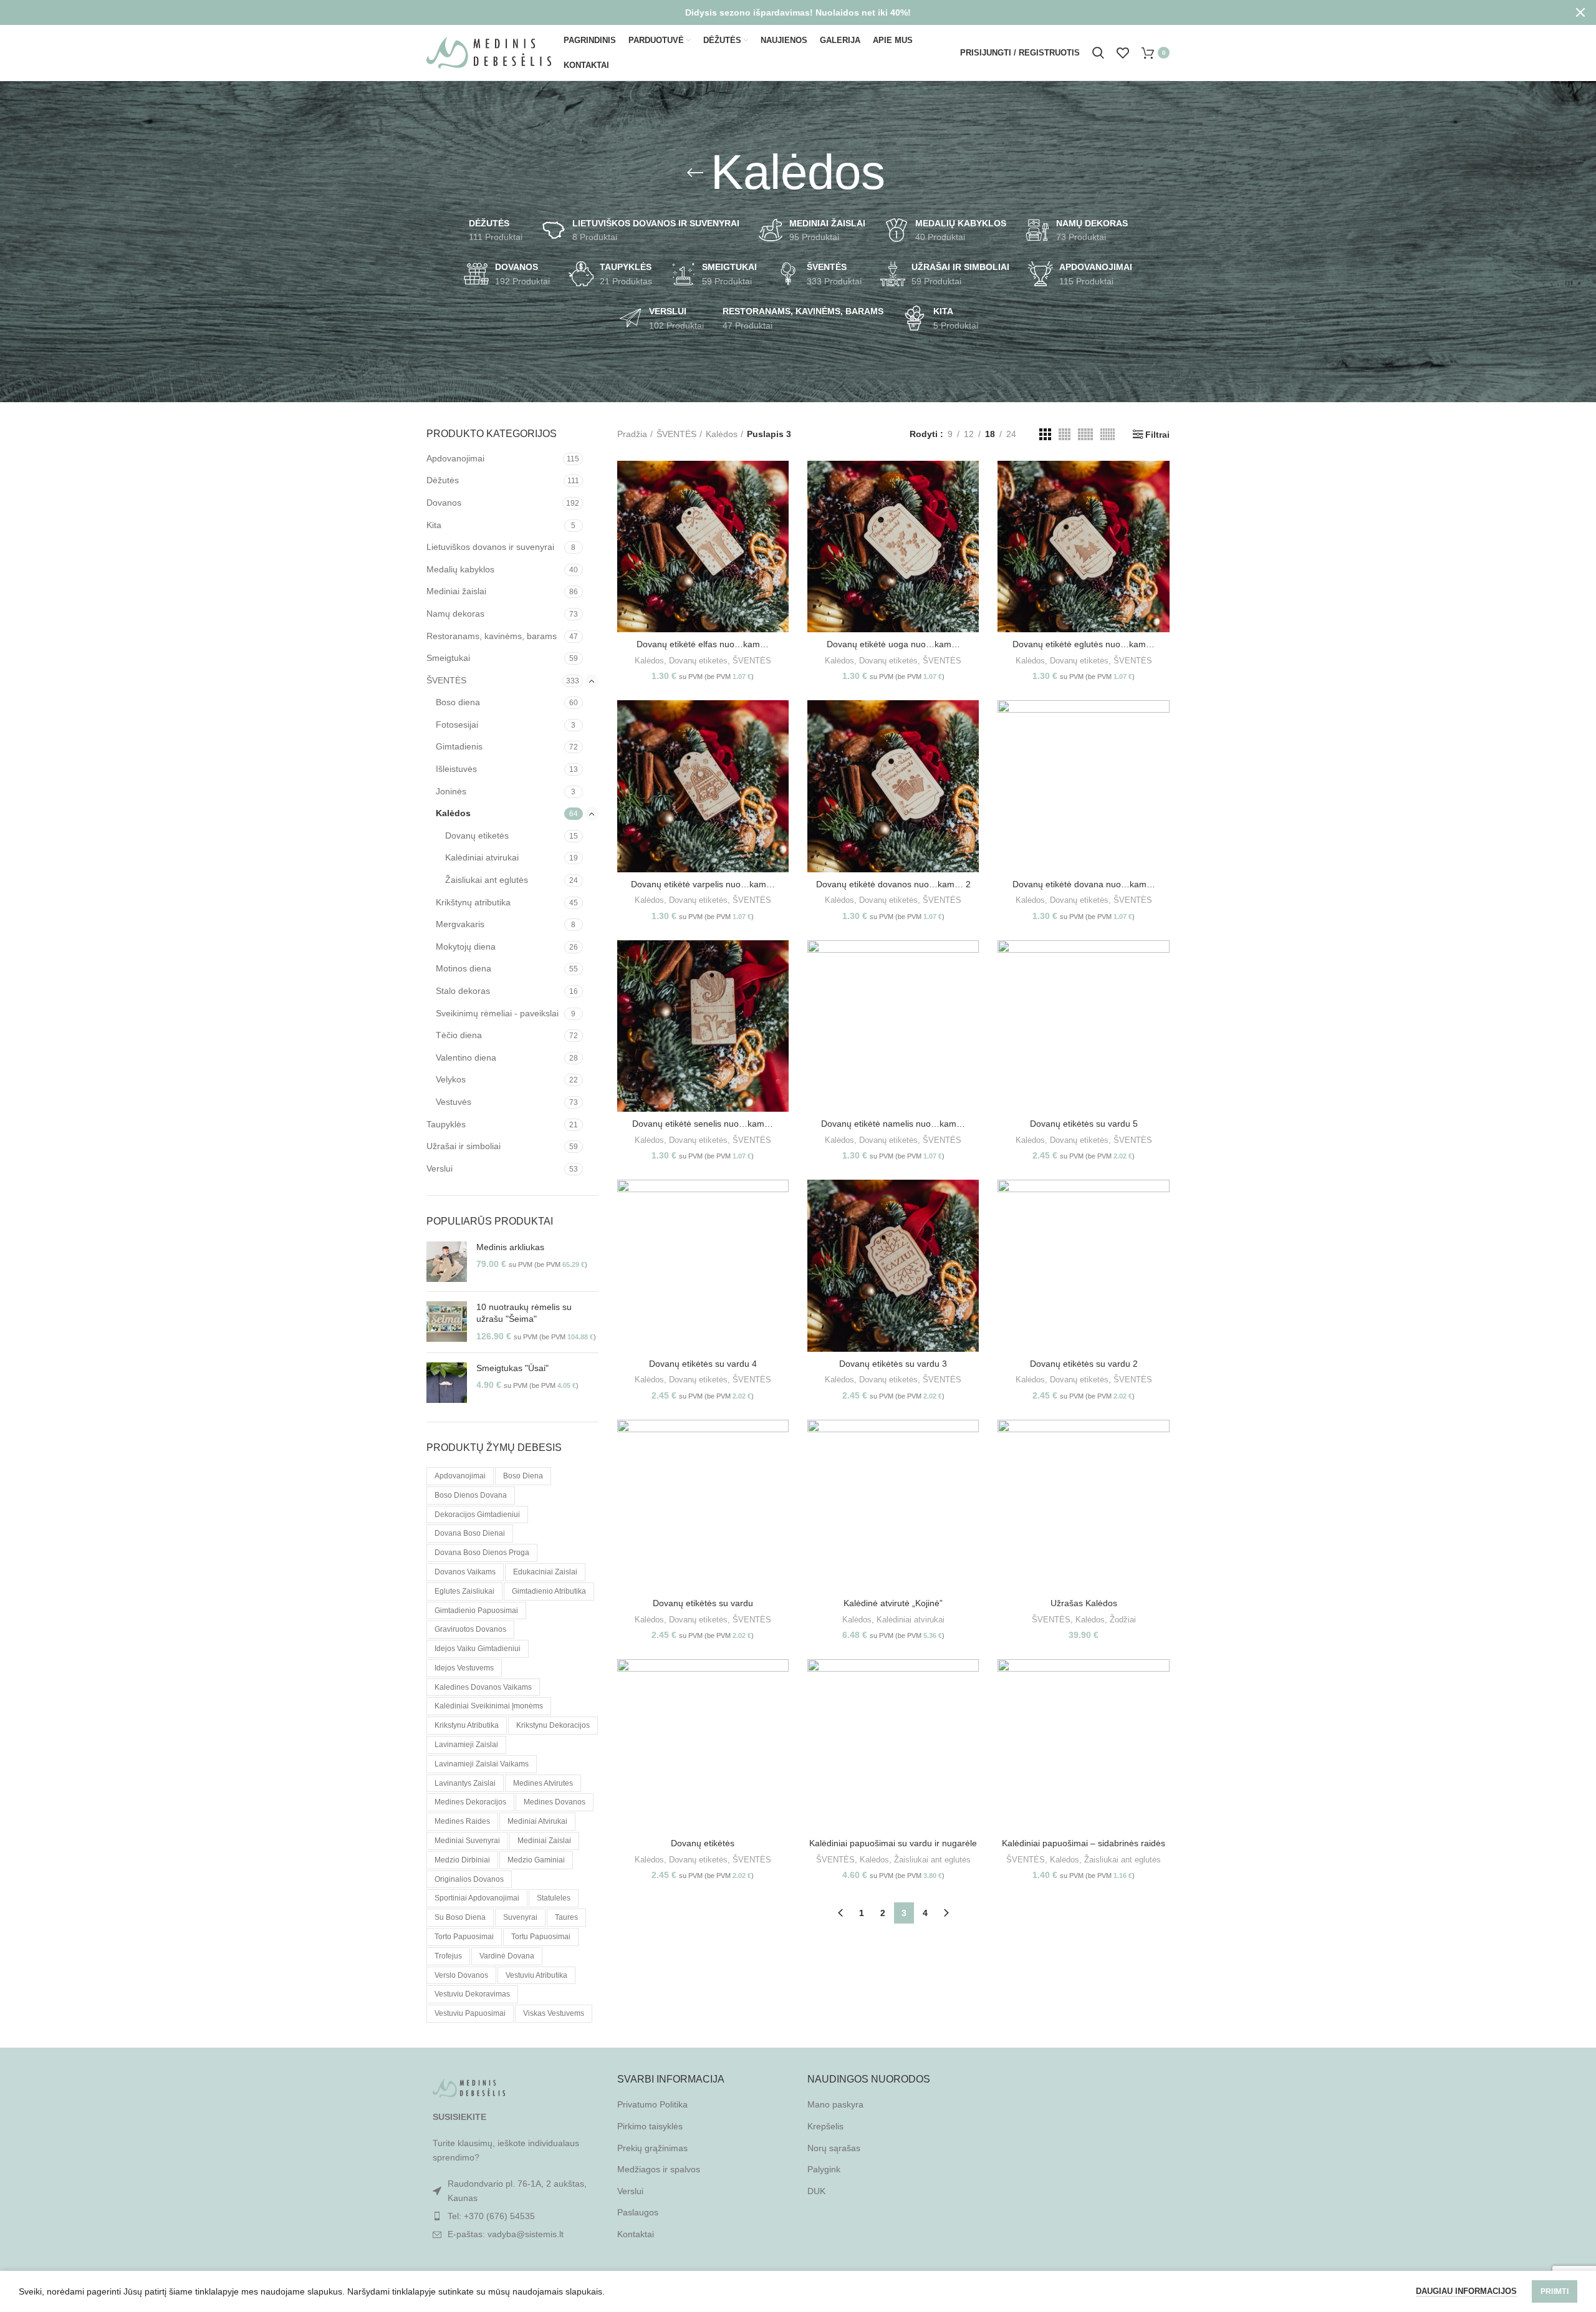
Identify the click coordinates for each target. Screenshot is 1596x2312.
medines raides (462, 1821)
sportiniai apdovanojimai (477, 1898)
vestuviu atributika (536, 1975)
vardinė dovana (507, 1956)
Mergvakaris (460, 924)
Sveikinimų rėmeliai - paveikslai (497, 1013)
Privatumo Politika (652, 2104)
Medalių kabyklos (460, 569)
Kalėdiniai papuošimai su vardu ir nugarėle (893, 1843)
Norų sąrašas (834, 2148)
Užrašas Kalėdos (1084, 1603)
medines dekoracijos (470, 1802)
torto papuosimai (464, 1937)
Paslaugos (638, 2212)
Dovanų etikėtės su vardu (703, 1603)
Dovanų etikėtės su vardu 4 (703, 1364)
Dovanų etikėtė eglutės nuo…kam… (1084, 644)
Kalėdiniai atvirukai (482, 857)
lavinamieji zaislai (466, 1745)
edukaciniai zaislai (545, 1572)
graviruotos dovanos (470, 1629)
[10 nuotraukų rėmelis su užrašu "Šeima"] (447, 1322)
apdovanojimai (460, 1476)
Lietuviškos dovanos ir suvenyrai (490, 547)
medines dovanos (555, 1802)
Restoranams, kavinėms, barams (492, 636)
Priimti (1555, 2291)
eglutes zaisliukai (464, 1591)
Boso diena (458, 702)
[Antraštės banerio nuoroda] (779, 12)
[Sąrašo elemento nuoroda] (512, 2216)
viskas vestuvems (554, 2013)
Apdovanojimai (455, 458)
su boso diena (460, 1917)
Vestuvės (454, 1102)
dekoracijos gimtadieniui (477, 1515)
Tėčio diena (459, 1035)
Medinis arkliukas (510, 1247)
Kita (434, 525)
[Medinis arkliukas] (447, 1262)
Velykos (451, 1079)
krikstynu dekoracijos (553, 1725)
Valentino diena (466, 1057)
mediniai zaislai (544, 1841)
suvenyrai (520, 1917)
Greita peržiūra (779, 509)
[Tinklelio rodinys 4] (1065, 434)
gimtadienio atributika (549, 1591)
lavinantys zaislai (465, 1783)
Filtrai (1157, 435)
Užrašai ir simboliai (464, 1146)
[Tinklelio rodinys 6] (1108, 434)
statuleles (554, 1898)
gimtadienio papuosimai (476, 1611)
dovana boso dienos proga (482, 1553)
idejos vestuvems (464, 1668)
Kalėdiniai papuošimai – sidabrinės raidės (1084, 1843)
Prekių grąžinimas (652, 2148)
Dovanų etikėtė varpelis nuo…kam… (703, 884)
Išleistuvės (456, 769)
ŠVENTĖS (446, 680)
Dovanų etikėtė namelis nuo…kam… (893, 1124)
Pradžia (632, 434)
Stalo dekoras (463, 991)
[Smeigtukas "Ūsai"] (447, 1383)
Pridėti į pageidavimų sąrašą (779, 537)
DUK (816, 2191)
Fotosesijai (457, 725)
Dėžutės (443, 480)
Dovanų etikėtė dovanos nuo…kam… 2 (893, 884)
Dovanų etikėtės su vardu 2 (1084, 1364)
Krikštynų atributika (473, 902)
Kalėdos (453, 813)
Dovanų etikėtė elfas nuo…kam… (703, 644)
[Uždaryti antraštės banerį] (1580, 12)
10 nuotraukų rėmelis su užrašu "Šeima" (524, 1313)
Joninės (451, 791)
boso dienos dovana (471, 1495)
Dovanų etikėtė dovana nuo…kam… (1084, 884)
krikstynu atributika (467, 1725)
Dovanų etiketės (477, 836)
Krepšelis (825, 2126)
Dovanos (444, 503)
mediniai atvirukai (537, 1821)
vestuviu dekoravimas (472, 1994)
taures (566, 1917)
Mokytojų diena (466, 946)
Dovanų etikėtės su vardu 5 (1084, 1124)
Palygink (824, 2169)
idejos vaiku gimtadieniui (478, 1649)
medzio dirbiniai (462, 1860)
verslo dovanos (461, 1975)
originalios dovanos (469, 1879)
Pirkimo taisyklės (650, 2126)
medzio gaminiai (536, 1860)
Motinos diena (464, 968)
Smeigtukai (448, 658)
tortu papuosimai (541, 1937)
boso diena (523, 1476)
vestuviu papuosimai (470, 2013)
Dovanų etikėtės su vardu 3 (893, 1364)
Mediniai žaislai (456, 591)
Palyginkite (779, 481)
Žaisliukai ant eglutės (487, 880)
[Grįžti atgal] (695, 173)
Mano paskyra (835, 2104)
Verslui (440, 1168)
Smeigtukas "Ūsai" (512, 1368)
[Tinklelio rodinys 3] (1045, 434)
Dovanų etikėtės (703, 1843)
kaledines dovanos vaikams (483, 1687)
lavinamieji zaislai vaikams (482, 1764)
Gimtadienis (459, 746)
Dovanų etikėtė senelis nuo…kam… (703, 1124)
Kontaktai (636, 2234)
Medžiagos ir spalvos (659, 2169)
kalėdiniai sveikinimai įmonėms (489, 1706)
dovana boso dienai (470, 1533)
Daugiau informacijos (1466, 2291)
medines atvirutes (543, 1783)
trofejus (448, 1956)
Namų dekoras (455, 614)
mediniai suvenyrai (467, 1841)
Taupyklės (446, 1124)
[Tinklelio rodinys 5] (1085, 434)
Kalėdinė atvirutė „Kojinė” (893, 1603)
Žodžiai (1123, 1620)
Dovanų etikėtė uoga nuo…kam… (893, 644)
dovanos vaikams (465, 1572)
